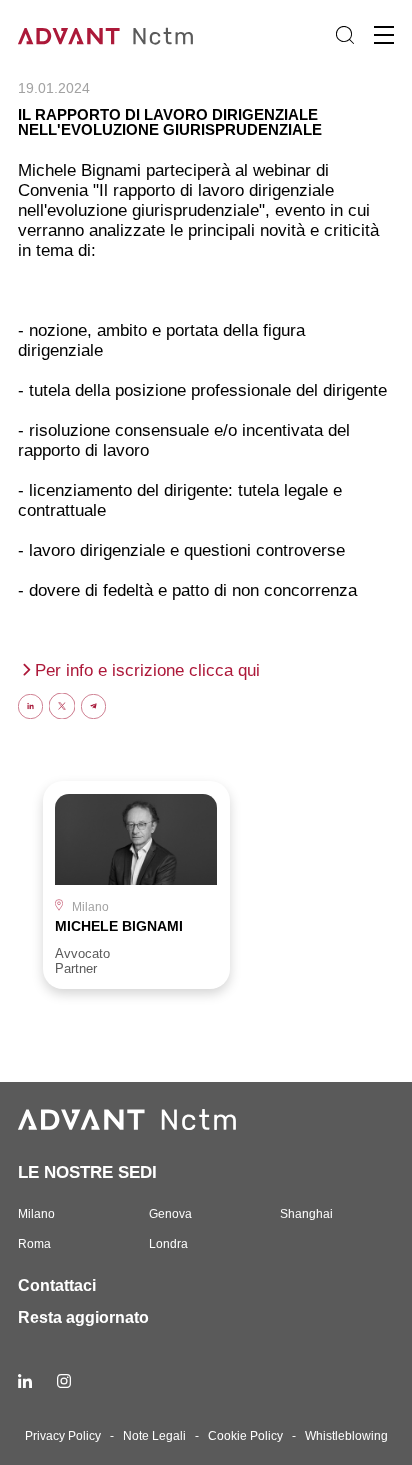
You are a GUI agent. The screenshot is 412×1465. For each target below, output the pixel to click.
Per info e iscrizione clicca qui (147, 670)
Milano (36, 1214)
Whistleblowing (346, 1436)
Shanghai (306, 1214)
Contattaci (57, 1285)
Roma (34, 1244)
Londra (168, 1244)
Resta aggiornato (83, 1317)
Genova (170, 1214)
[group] (136, 884)
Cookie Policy (245, 1436)
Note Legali (154, 1436)
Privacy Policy (63, 1436)
